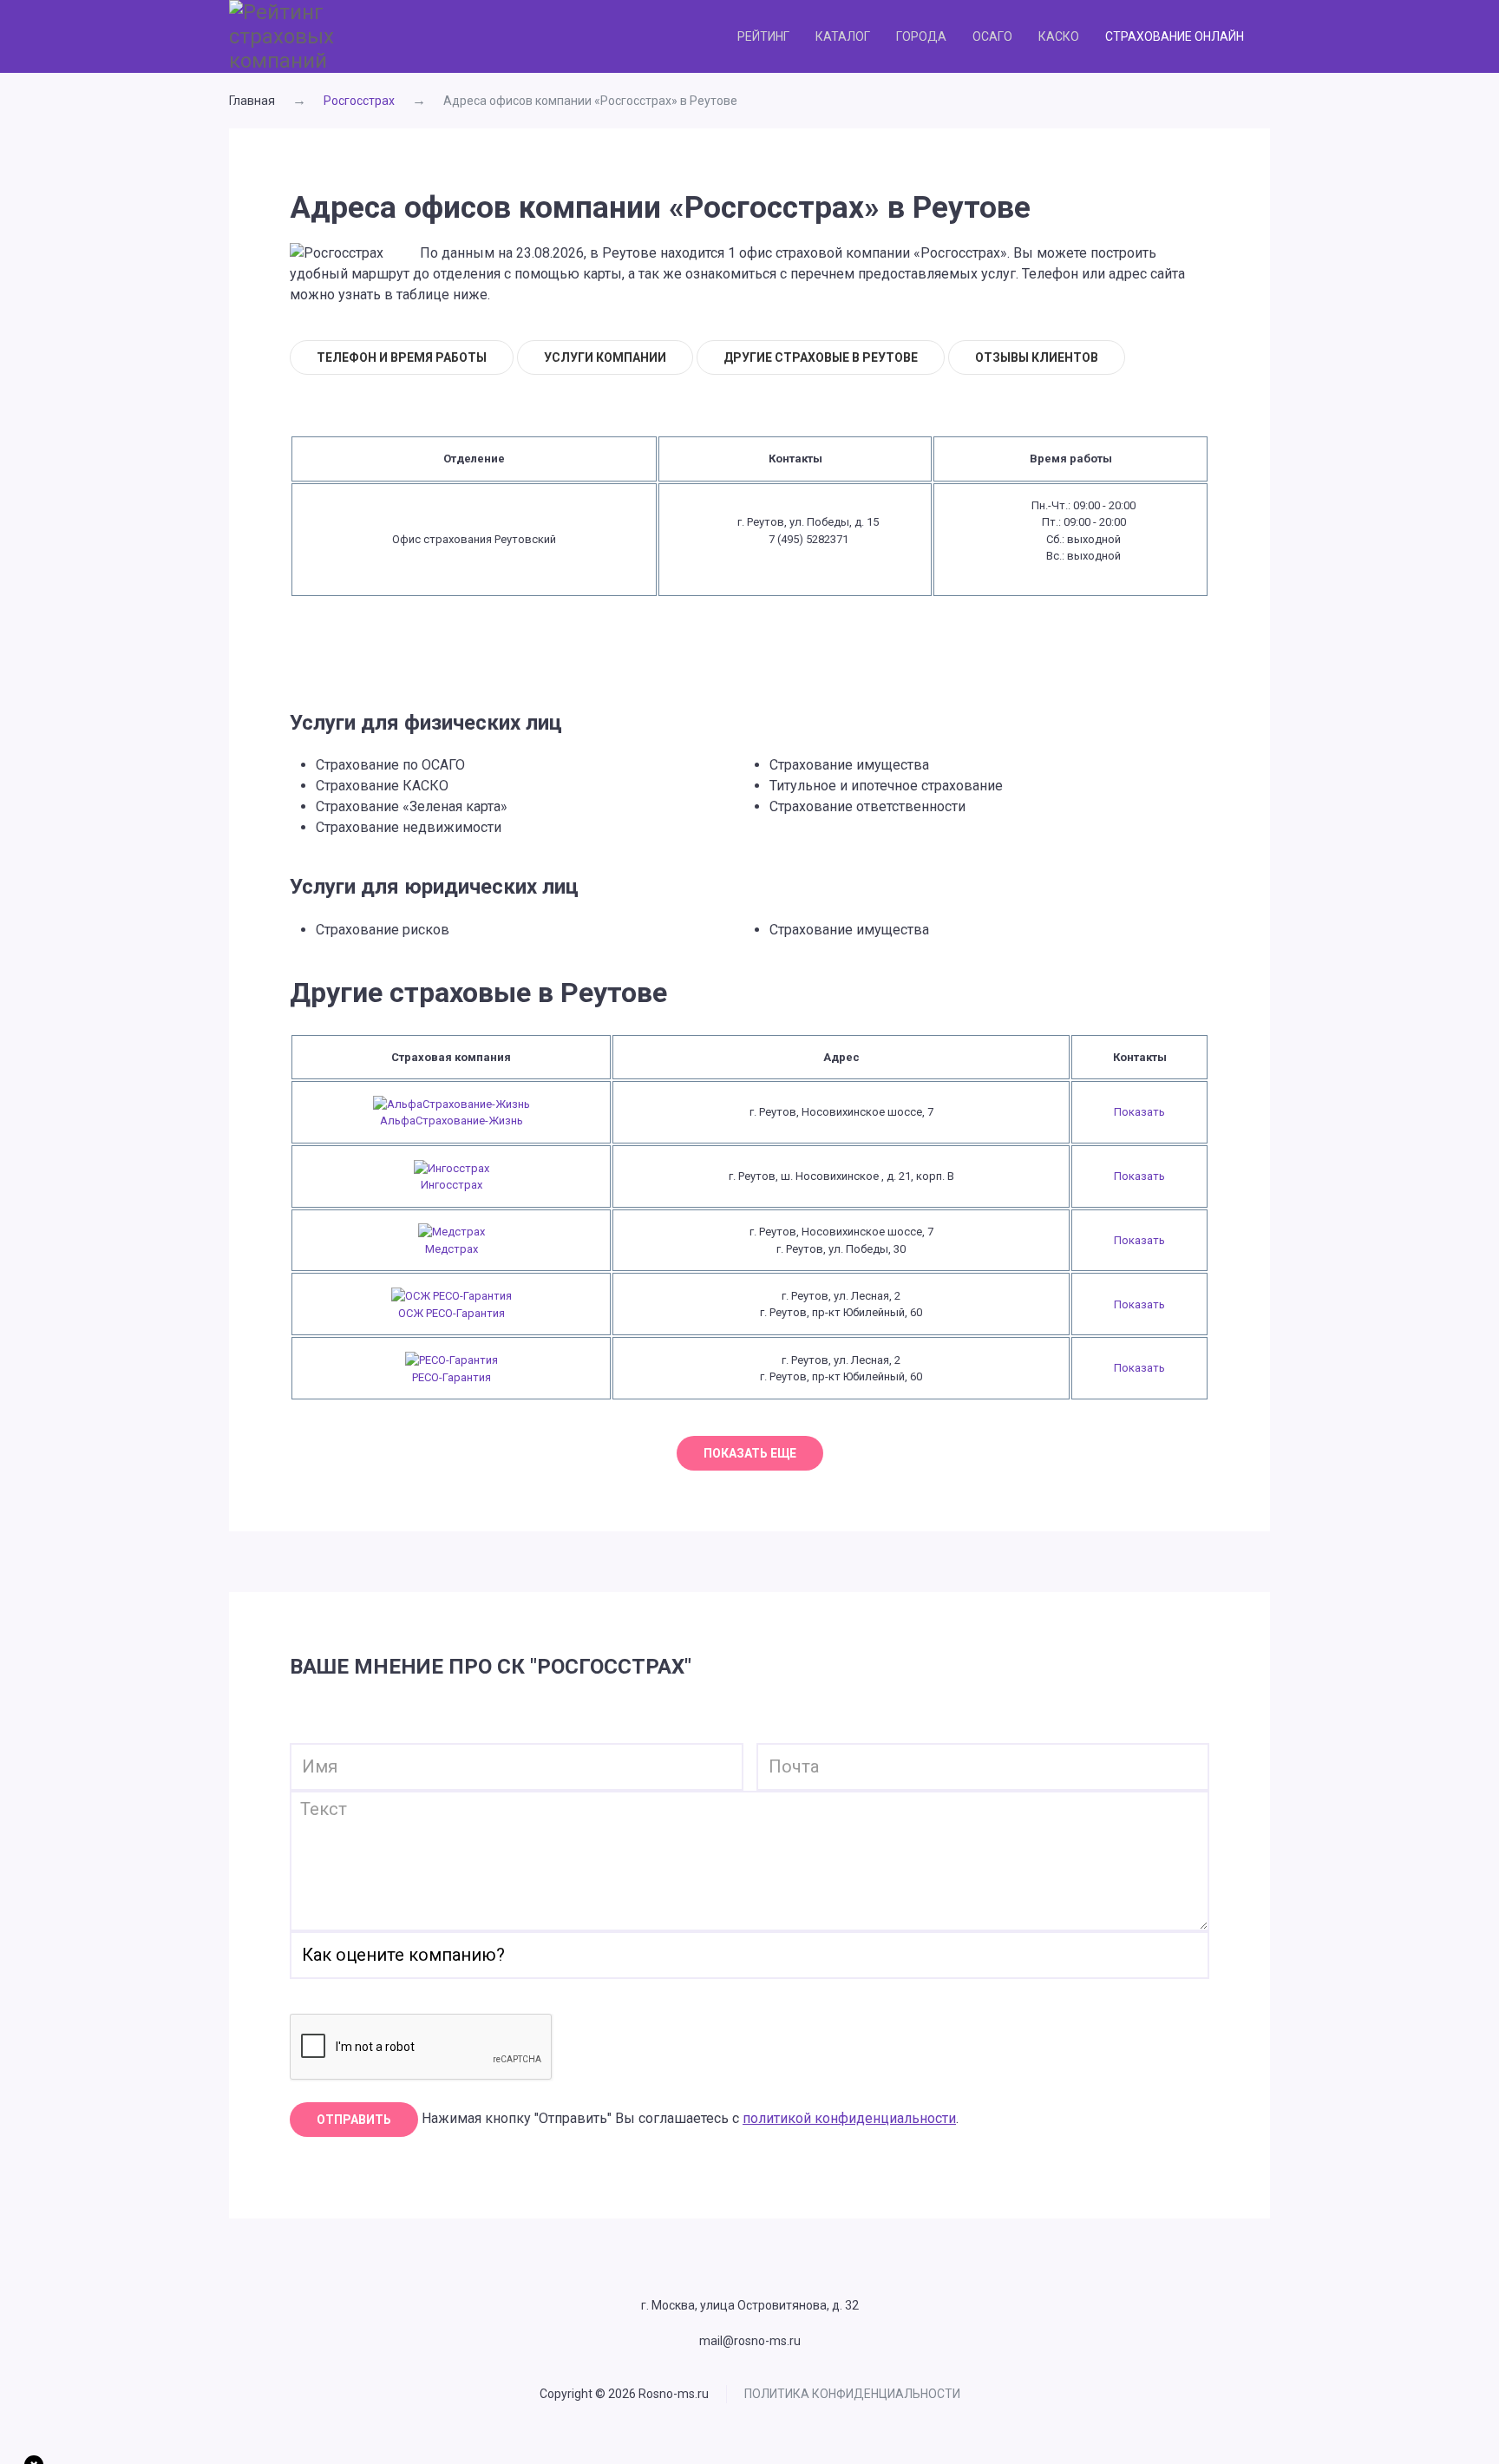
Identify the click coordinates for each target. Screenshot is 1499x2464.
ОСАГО (992, 36)
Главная (252, 101)
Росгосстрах (359, 101)
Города (921, 36)
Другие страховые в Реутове (821, 357)
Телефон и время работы (402, 357)
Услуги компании (605, 357)
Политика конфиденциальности (852, 2394)
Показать (1139, 1112)
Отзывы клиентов (1037, 357)
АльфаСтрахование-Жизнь (452, 1121)
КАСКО (1059, 36)
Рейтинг (763, 36)
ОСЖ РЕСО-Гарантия (452, 1313)
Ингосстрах (452, 1185)
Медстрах (452, 1249)
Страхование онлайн (1175, 36)
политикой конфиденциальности (849, 2118)
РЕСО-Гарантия (452, 1377)
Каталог (843, 36)
